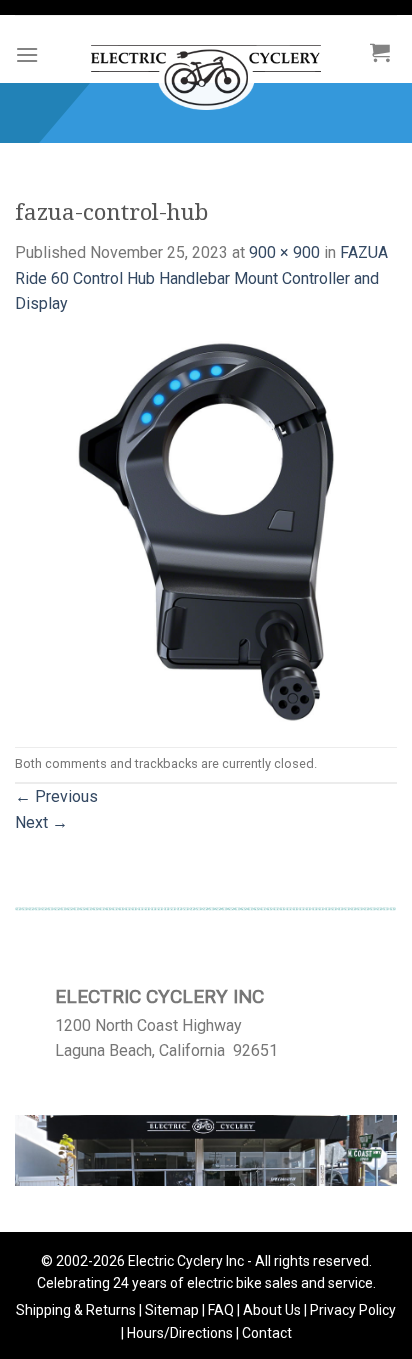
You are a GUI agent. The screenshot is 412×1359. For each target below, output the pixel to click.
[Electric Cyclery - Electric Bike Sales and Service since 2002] (205, 67)
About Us (272, 1310)
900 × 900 (284, 252)
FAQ (221, 1310)
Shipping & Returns (76, 1310)
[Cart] (380, 52)
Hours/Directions (180, 1333)
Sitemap (172, 1310)
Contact (267, 1333)
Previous (56, 796)
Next (41, 822)
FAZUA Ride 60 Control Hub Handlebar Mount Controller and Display (201, 278)
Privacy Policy (353, 1310)
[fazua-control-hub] (206, 530)
